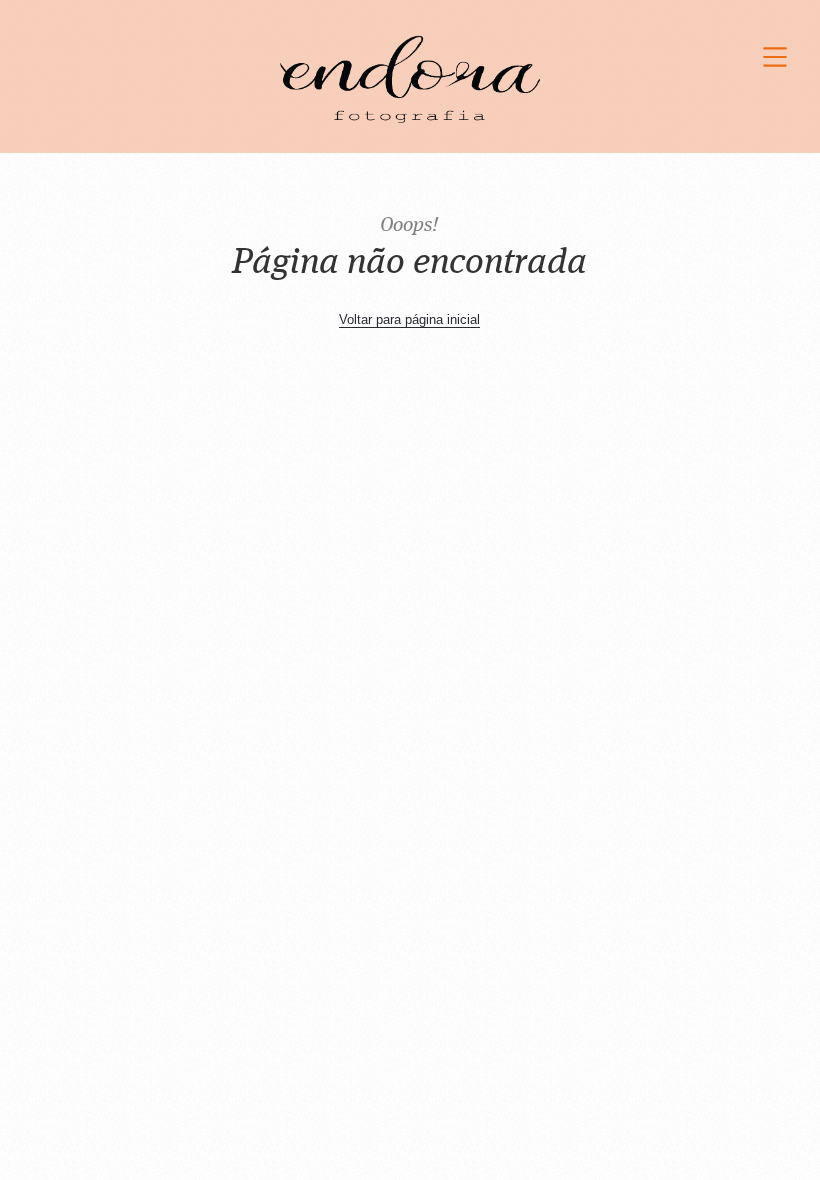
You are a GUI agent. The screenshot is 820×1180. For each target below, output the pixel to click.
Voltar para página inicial (409, 319)
